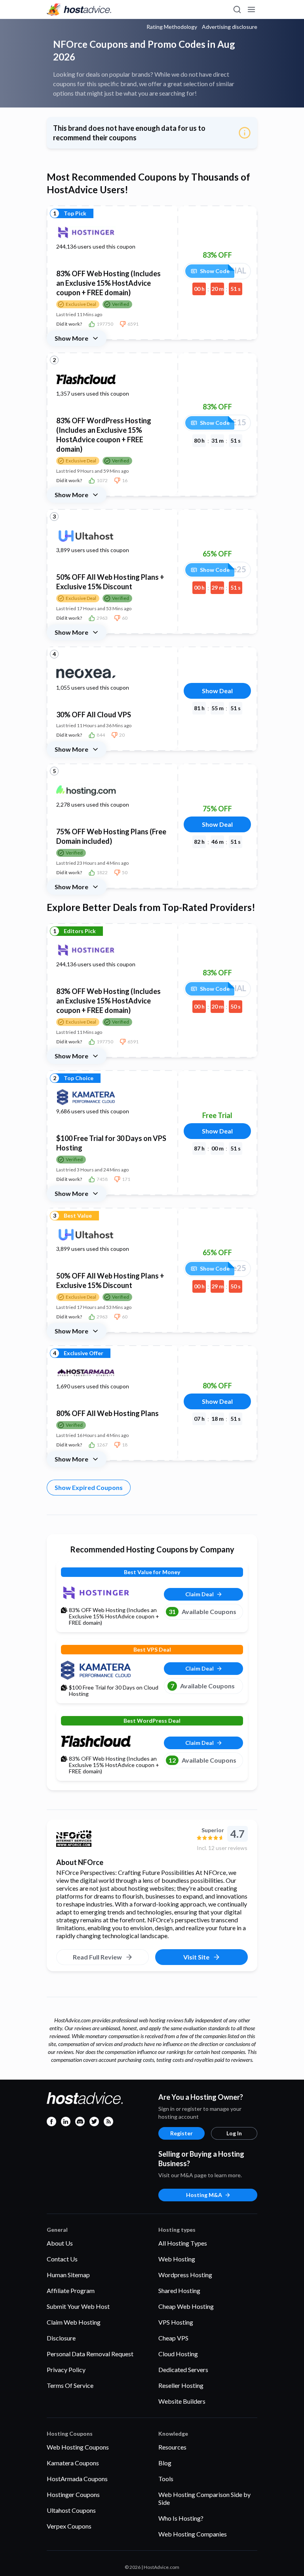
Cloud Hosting (178, 2354)
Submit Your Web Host (78, 2306)
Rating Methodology (172, 27)
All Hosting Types (183, 2243)
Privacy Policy (66, 2370)
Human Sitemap (68, 2275)
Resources (172, 2447)
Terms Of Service (70, 2385)
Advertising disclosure (230, 27)
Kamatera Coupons (73, 2463)
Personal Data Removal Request (90, 2354)
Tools (166, 2479)
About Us (60, 2243)
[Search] (237, 9)
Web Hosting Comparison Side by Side (204, 2498)
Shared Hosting (179, 2290)
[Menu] (251, 9)
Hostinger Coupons (73, 2494)
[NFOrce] (123, 1839)
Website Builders (182, 2401)
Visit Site (196, 1957)
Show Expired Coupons (89, 1487)
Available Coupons (202, 1611)
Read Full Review (97, 1957)
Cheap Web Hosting (186, 2306)
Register (181, 2133)
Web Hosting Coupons (78, 2447)
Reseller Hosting (181, 2385)
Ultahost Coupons (71, 2510)
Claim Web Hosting (74, 2322)
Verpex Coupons (69, 2526)
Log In (234, 2133)
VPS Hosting (176, 2322)
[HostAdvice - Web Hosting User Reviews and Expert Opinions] (79, 9)
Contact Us (62, 2259)
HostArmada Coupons (77, 2479)
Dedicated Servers (183, 2370)
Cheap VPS (173, 2338)
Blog (165, 2463)
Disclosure (61, 2338)
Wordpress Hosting (185, 2275)
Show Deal (217, 691)
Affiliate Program (71, 2290)
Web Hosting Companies (193, 2534)
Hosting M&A (204, 2195)
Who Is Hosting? (181, 2518)
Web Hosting (177, 2259)
